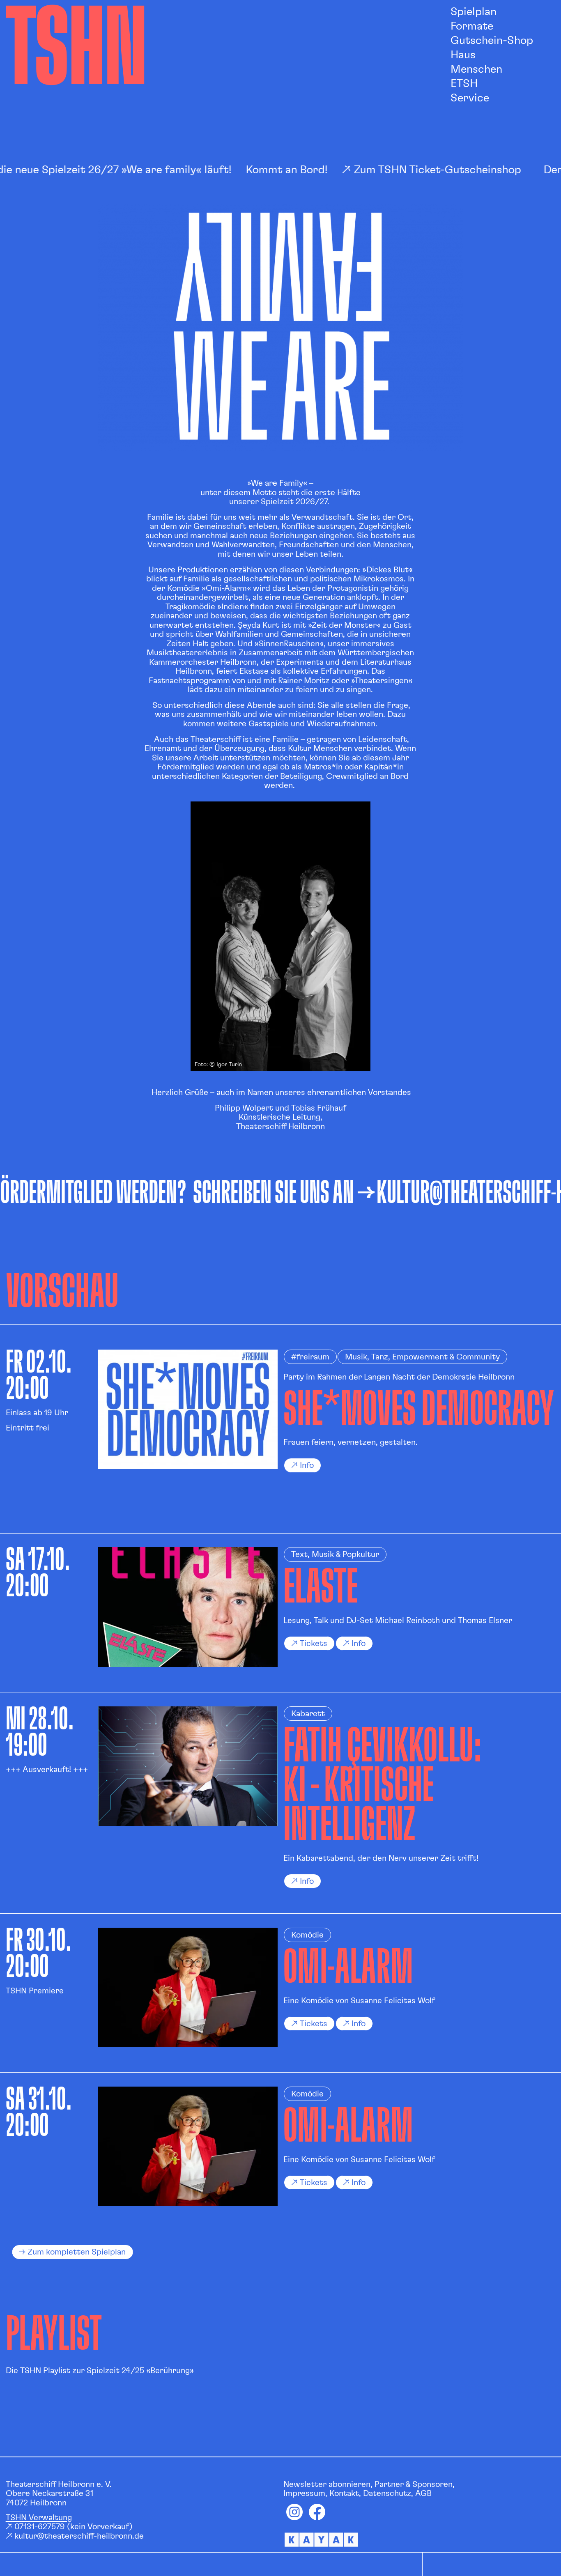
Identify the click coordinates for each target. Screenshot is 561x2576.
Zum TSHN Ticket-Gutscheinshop (412, 170)
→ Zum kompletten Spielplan (72, 2252)
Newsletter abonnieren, (328, 2484)
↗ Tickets (309, 1644)
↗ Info (354, 1644)
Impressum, (305, 2493)
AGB (423, 2493)
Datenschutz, (388, 2493)
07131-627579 (40, 2527)
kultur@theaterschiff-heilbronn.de (79, 2536)
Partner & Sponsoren (414, 2484)
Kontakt (344, 2493)
